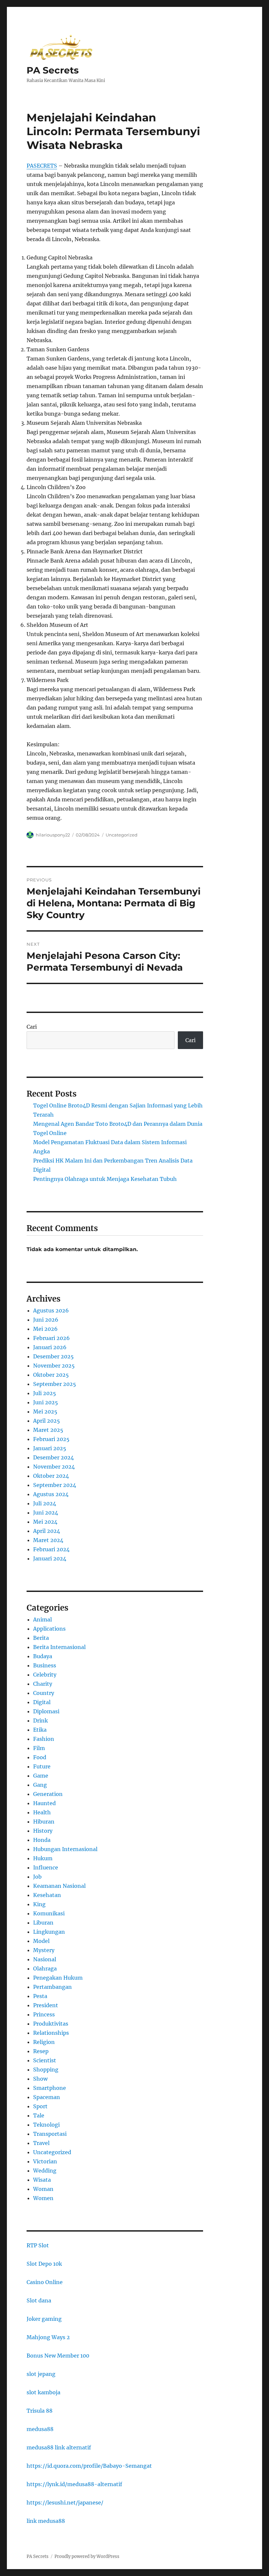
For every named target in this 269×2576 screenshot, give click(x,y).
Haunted (44, 1803)
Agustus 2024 (51, 1494)
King (39, 1904)
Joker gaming (44, 2319)
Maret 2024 (48, 1540)
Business (45, 1665)
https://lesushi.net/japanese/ (65, 2503)
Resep (41, 2051)
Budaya (43, 1656)
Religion (44, 2042)
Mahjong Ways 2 (48, 2337)
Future (42, 1766)
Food (40, 1757)
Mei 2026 (45, 1329)
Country (44, 1693)
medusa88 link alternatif (59, 2447)
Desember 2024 (53, 1457)
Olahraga (45, 1968)
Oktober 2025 (51, 1375)
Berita (41, 1638)
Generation (48, 1794)
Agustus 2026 (51, 1310)
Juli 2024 (45, 1503)
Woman (43, 2189)
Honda (42, 1840)
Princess (44, 2014)
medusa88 (40, 2429)
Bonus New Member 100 (58, 2356)
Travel (41, 2143)
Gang (40, 1785)
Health (42, 1812)
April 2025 (47, 1421)
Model (41, 1941)
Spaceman (47, 2097)
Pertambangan (52, 1987)
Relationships (51, 2033)
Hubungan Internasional (65, 1849)
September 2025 (55, 1384)
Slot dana (39, 2300)
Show (40, 2079)
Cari (32, 1027)
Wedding (45, 2171)
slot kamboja (43, 2392)
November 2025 (54, 1366)
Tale (39, 2115)
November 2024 (54, 1467)
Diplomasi (46, 1711)
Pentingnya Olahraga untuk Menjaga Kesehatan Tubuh (105, 1179)
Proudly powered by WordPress (87, 2556)
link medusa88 (46, 2521)
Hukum (43, 1858)
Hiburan (44, 1822)
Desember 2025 (53, 1356)
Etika (40, 1730)
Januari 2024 (50, 1558)
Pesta (40, 1996)
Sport (40, 2106)
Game (41, 1776)
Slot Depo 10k (44, 2264)
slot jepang (41, 2374)
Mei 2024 (45, 1522)
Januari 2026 (50, 1347)
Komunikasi (49, 1913)
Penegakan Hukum (58, 1978)
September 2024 (55, 1485)
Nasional (45, 1959)
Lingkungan (49, 1932)
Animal (42, 1619)
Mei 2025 (45, 1412)
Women (43, 2198)
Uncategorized (122, 835)
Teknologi (46, 2125)
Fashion (44, 1739)
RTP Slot (38, 2245)
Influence (46, 1867)
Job (37, 1877)
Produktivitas (51, 2024)
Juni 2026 (46, 1320)
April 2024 (47, 1531)
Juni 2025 (46, 1402)
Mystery (44, 1950)
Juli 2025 (45, 1393)
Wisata (42, 2180)
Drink (41, 1721)
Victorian (45, 2161)
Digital (42, 1702)
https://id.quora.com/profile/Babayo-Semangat (89, 2466)
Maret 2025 (48, 1430)
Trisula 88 (40, 2411)
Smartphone (50, 2088)
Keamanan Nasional (59, 1886)
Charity (43, 1684)
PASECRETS (42, 166)
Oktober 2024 (51, 1476)
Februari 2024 (51, 1549)
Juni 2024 (46, 1513)
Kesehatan (47, 1895)
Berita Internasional (59, 1647)
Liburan (43, 1923)
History (43, 1831)
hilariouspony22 (53, 835)
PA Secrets (53, 70)
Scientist (45, 2060)
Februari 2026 (52, 1338)
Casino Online (45, 2282)
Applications (49, 1629)
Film (39, 1748)
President (46, 2005)
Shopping (46, 2070)
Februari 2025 (51, 1439)
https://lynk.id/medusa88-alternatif (74, 2484)
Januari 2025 (50, 1448)
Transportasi (50, 2134)
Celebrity (45, 1675)
